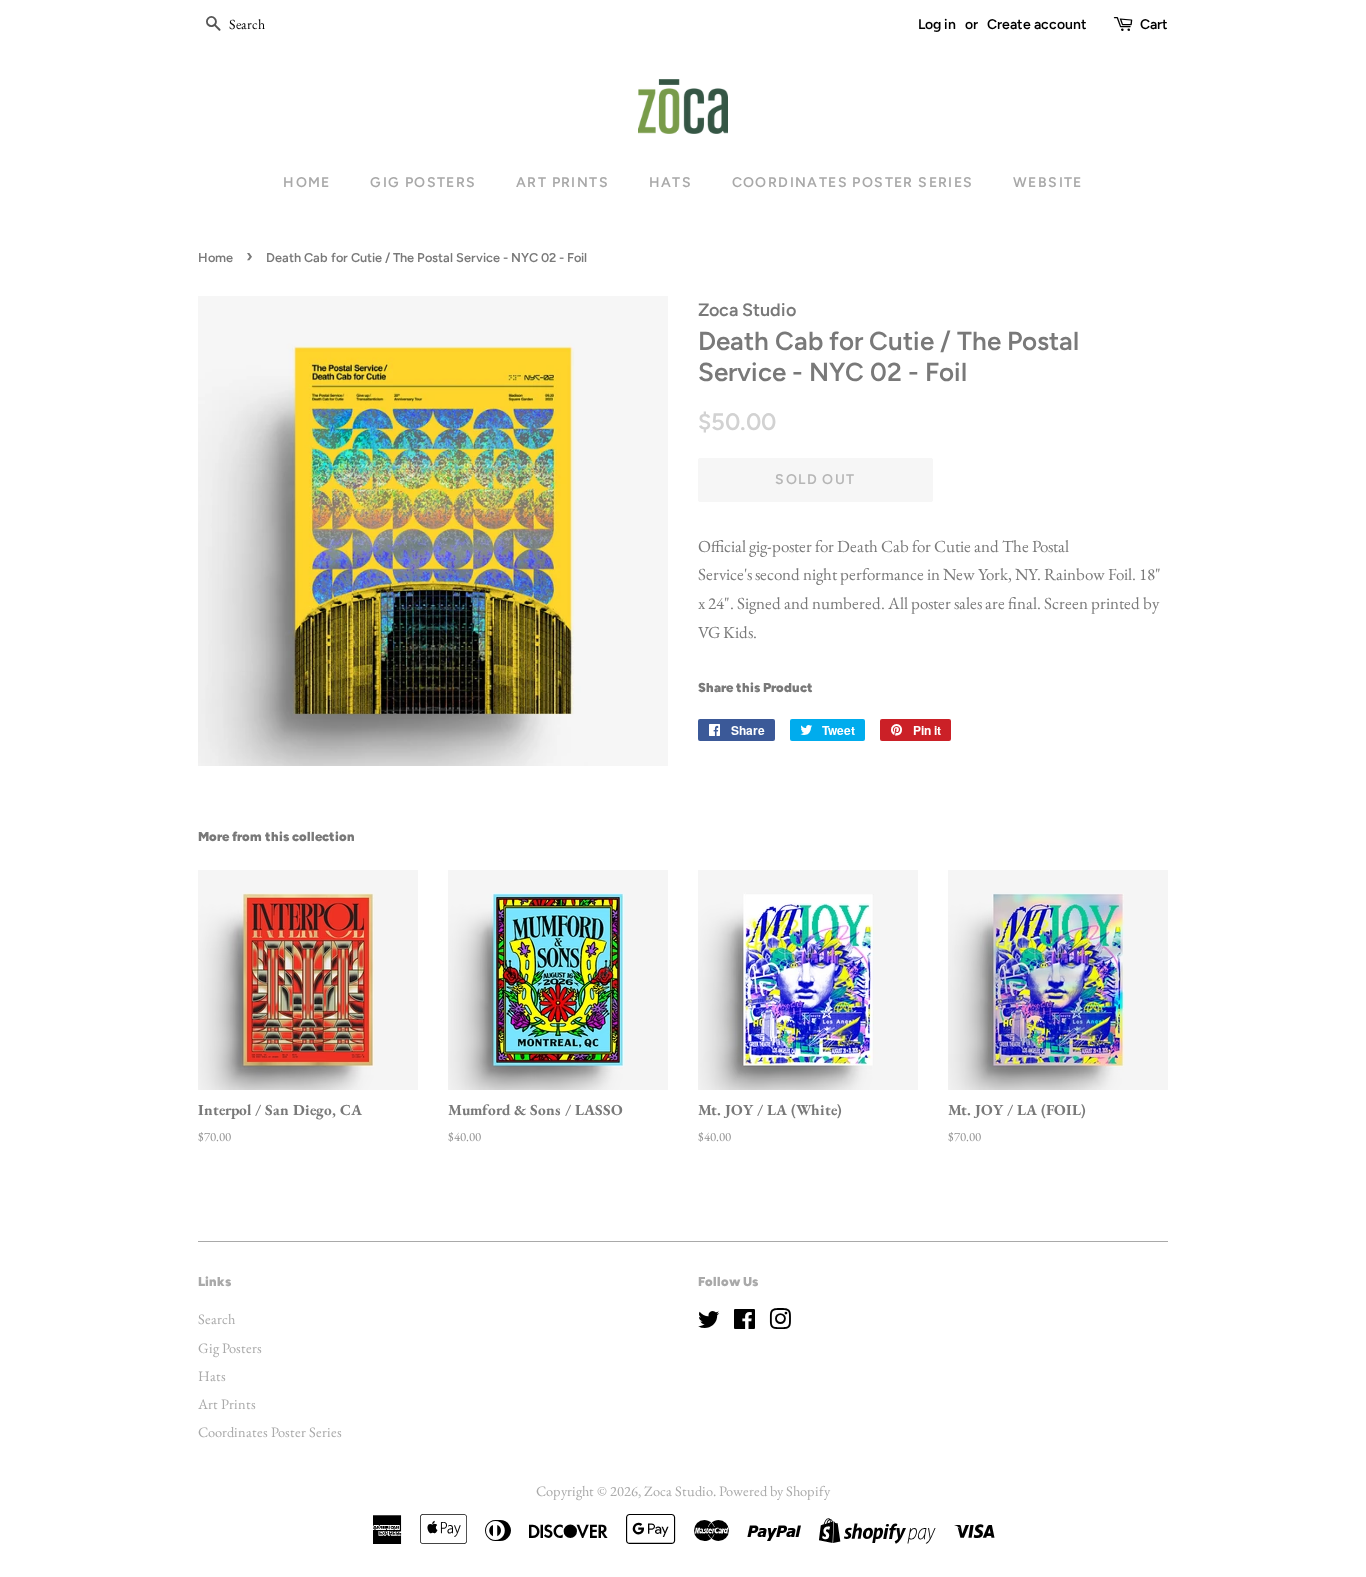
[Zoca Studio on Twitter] (709, 1322)
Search (216, 1318)
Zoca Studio (678, 1490)
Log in (937, 24)
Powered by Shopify (774, 1490)
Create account (1037, 24)
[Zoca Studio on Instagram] (780, 1322)
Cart (1154, 24)
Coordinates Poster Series (853, 182)
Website (1048, 182)
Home (307, 182)
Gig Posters (423, 182)
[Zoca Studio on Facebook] (744, 1322)
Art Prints (562, 182)
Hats (671, 182)
